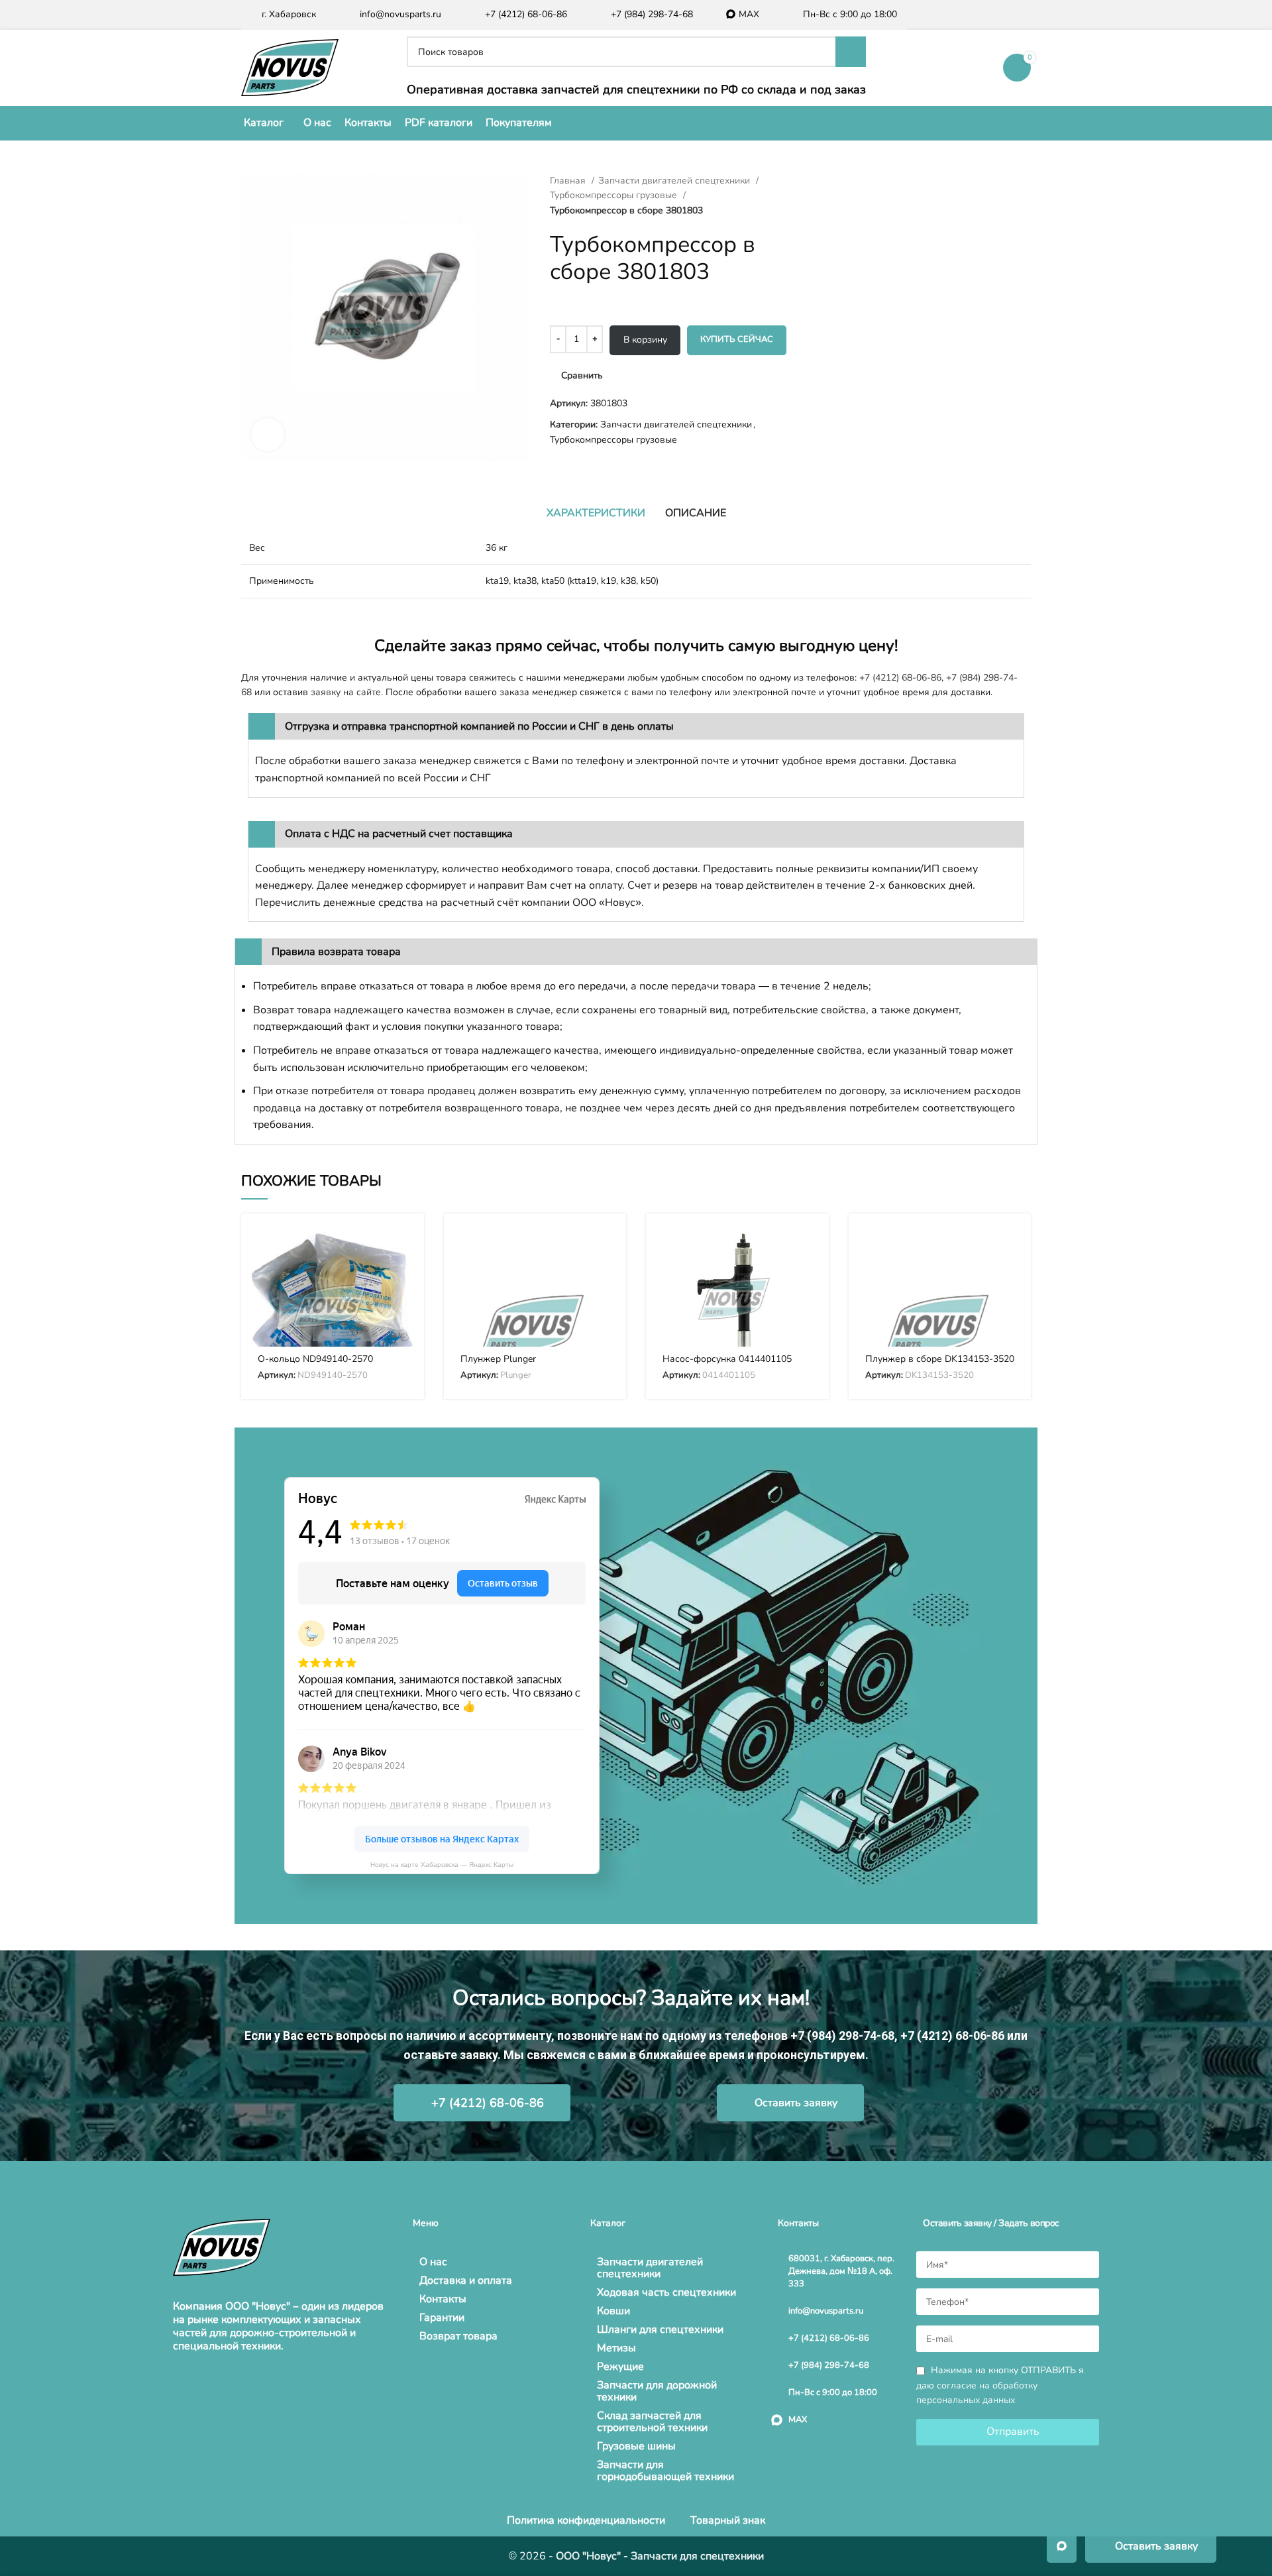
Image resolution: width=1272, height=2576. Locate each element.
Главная (569, 181)
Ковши (613, 2311)
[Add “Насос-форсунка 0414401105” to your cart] (809, 1245)
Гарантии (442, 2318)
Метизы (616, 2348)
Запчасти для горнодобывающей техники (665, 2471)
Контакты (443, 2299)
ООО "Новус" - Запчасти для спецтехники (660, 2556)
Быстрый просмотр (404, 1275)
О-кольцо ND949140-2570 (315, 1359)
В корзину (645, 340)
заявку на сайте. (347, 692)
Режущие (620, 2367)
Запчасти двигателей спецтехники (675, 181)
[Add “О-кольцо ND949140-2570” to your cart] (404, 1245)
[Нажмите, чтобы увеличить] (268, 435)
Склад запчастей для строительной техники (652, 2422)
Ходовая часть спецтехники (666, 2292)
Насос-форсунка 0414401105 (727, 1359)
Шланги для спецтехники (660, 2329)
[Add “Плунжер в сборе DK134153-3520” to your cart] (1011, 1245)
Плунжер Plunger (498, 1359)
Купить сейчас (737, 339)
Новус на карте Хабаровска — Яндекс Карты (442, 1865)
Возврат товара (458, 2336)
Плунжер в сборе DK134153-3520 (940, 1359)
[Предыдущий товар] (821, 181)
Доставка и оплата (466, 2280)
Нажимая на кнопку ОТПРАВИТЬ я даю (1000, 2385)
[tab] (596, 513)
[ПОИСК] (851, 52)
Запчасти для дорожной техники (657, 2391)
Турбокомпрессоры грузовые (615, 195)
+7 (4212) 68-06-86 (900, 678)
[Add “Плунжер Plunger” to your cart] (606, 1245)
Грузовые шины (636, 2446)
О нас (433, 2262)
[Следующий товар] (848, 181)
